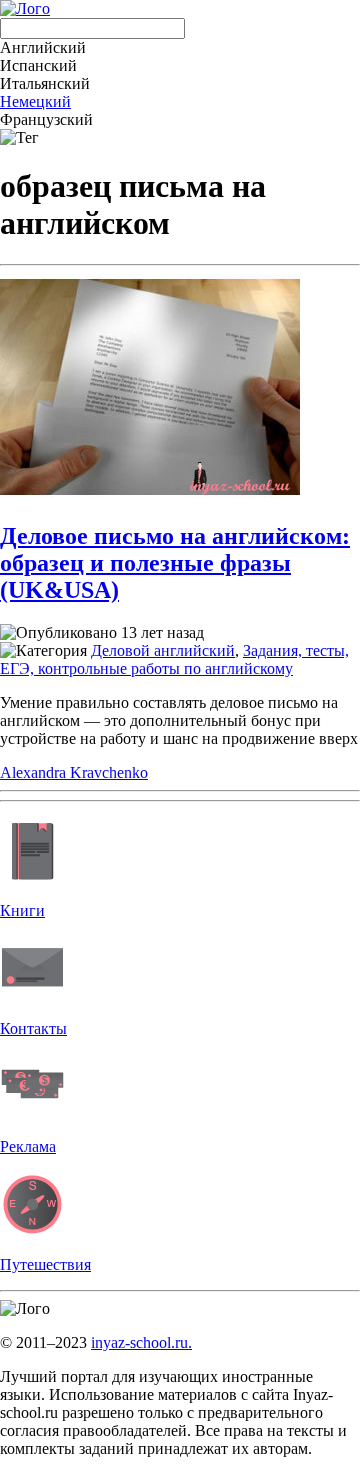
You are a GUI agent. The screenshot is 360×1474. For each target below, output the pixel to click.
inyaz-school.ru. (141, 1342)
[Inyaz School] (25, 8)
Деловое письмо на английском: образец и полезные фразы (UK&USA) (175, 563)
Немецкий (35, 101)
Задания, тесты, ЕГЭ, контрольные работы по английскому (174, 659)
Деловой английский (163, 650)
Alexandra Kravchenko (74, 772)
